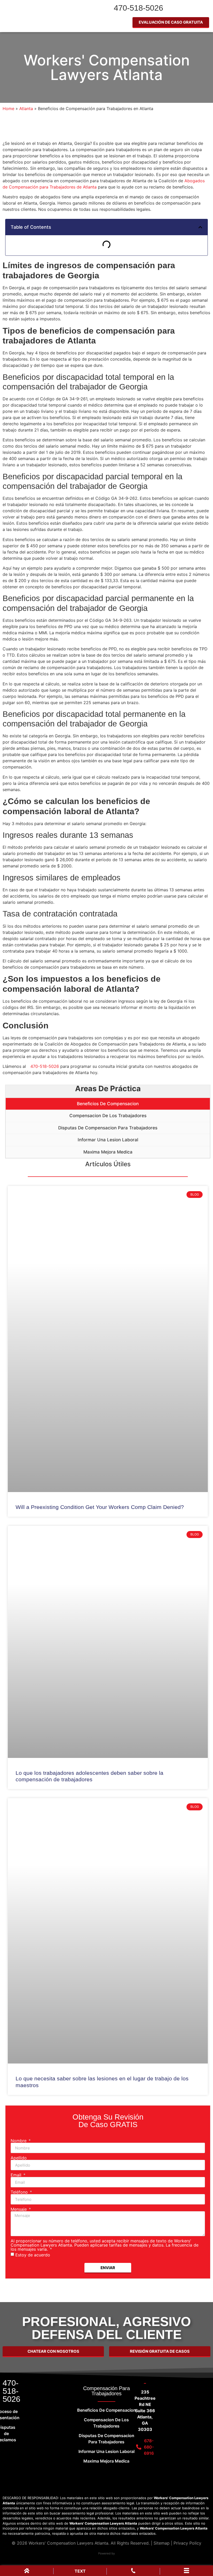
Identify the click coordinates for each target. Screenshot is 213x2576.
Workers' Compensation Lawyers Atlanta (107, 68)
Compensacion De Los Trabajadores (108, 1116)
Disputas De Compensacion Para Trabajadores (108, 1128)
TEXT (80, 2571)
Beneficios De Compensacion (108, 1104)
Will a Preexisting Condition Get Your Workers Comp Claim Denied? (100, 1507)
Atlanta (26, 109)
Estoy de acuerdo (33, 2255)
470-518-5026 (138, 8)
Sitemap (162, 2543)
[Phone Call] (133, 2572)
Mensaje (19, 2209)
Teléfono (20, 2192)
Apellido (19, 2158)
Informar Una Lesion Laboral (108, 1140)
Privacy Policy (187, 2543)
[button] (200, 227)
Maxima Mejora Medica (108, 1152)
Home (8, 109)
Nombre (19, 2141)
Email (17, 2175)
